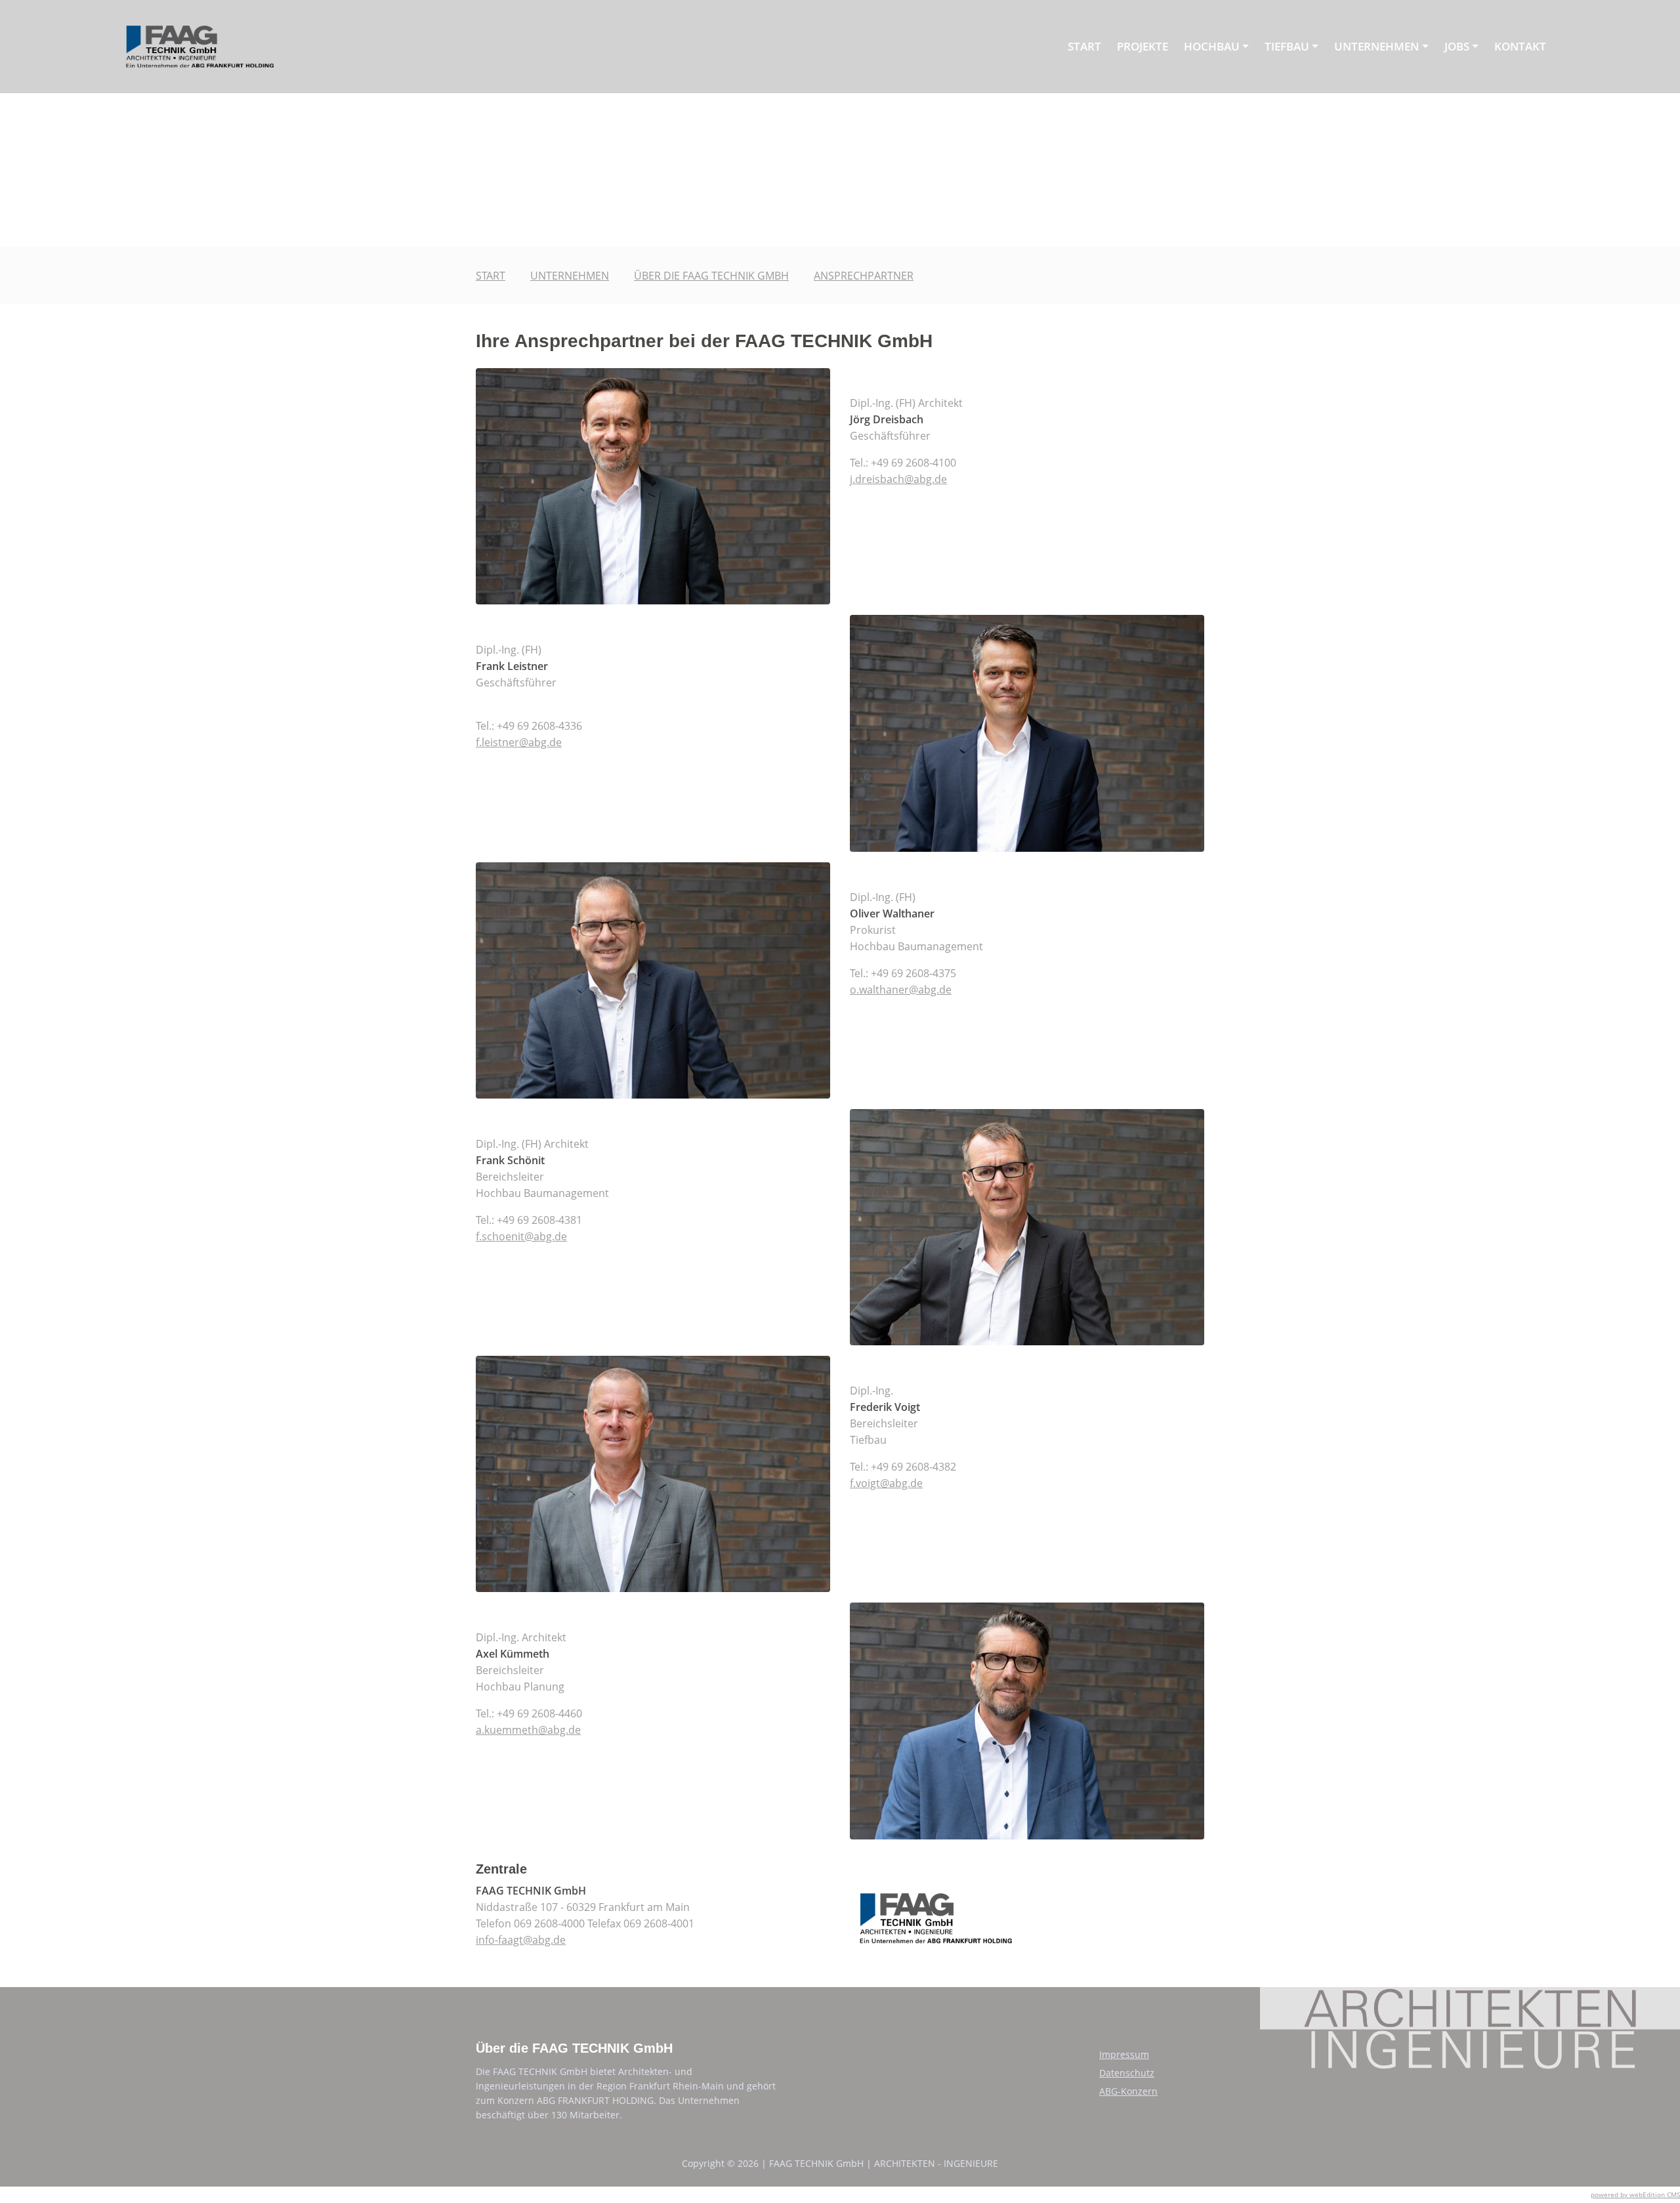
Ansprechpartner (864, 276)
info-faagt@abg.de (521, 1940)
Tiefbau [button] (1287, 46)
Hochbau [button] (1212, 46)
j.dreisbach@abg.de (898, 479)
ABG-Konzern (1128, 2091)
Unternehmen (570, 276)
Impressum (1124, 2054)
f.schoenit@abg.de (521, 1236)
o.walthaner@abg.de (901, 990)
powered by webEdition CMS (1635, 2194)
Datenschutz (1127, 2073)
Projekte (1143, 46)
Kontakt (1520, 46)
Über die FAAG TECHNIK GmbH (711, 276)
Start (1084, 46)
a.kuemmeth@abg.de (528, 1730)
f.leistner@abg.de (519, 742)
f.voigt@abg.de (886, 1483)
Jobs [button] (1457, 46)
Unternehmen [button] (1376, 46)
